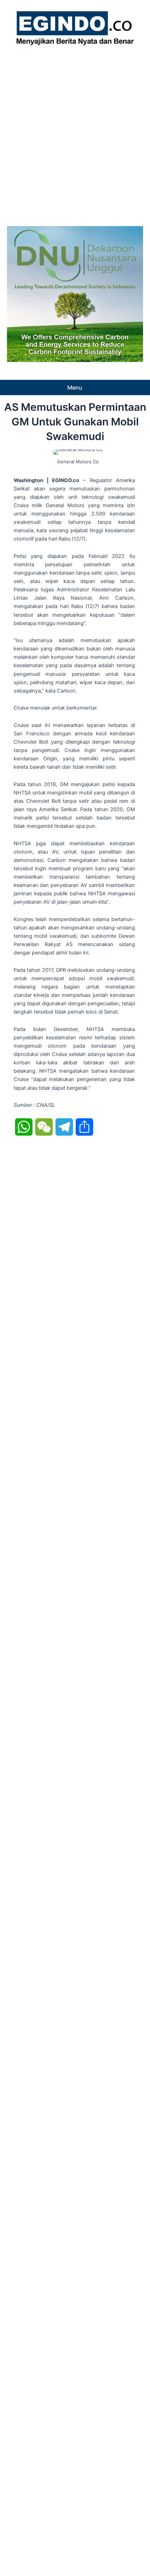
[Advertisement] (75, 134)
